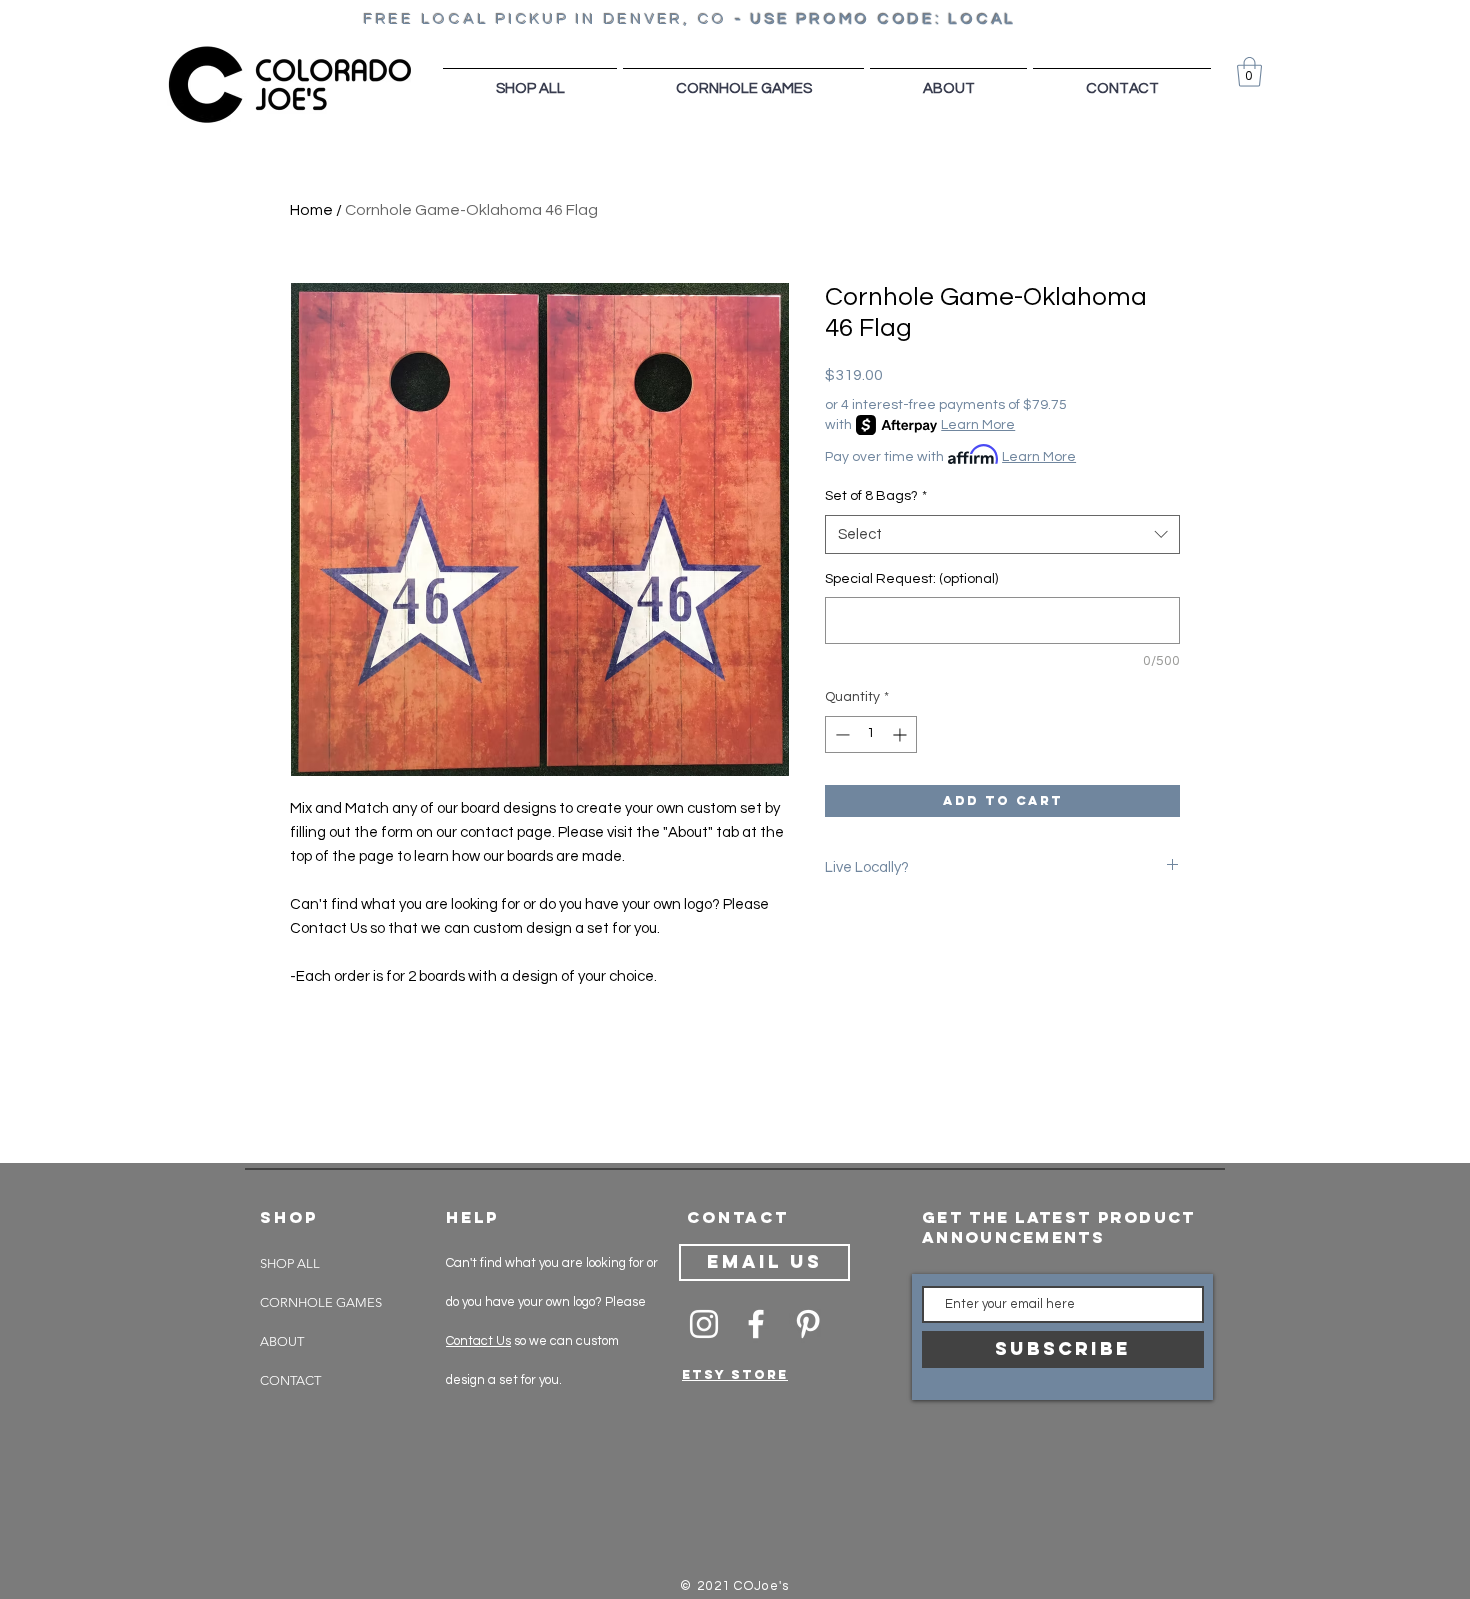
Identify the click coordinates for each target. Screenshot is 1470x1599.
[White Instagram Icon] (704, 1324)
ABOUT (282, 1341)
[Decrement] (840, 734)
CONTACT (290, 1380)
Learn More (978, 425)
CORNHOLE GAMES (321, 1302)
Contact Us (478, 1341)
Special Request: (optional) (911, 579)
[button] (1249, 72)
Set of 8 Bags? (876, 496)
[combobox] (1002, 534)
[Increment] (901, 734)
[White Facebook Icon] (756, 1324)
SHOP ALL (290, 1263)
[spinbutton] (871, 734)
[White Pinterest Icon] (808, 1324)
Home (311, 210)
